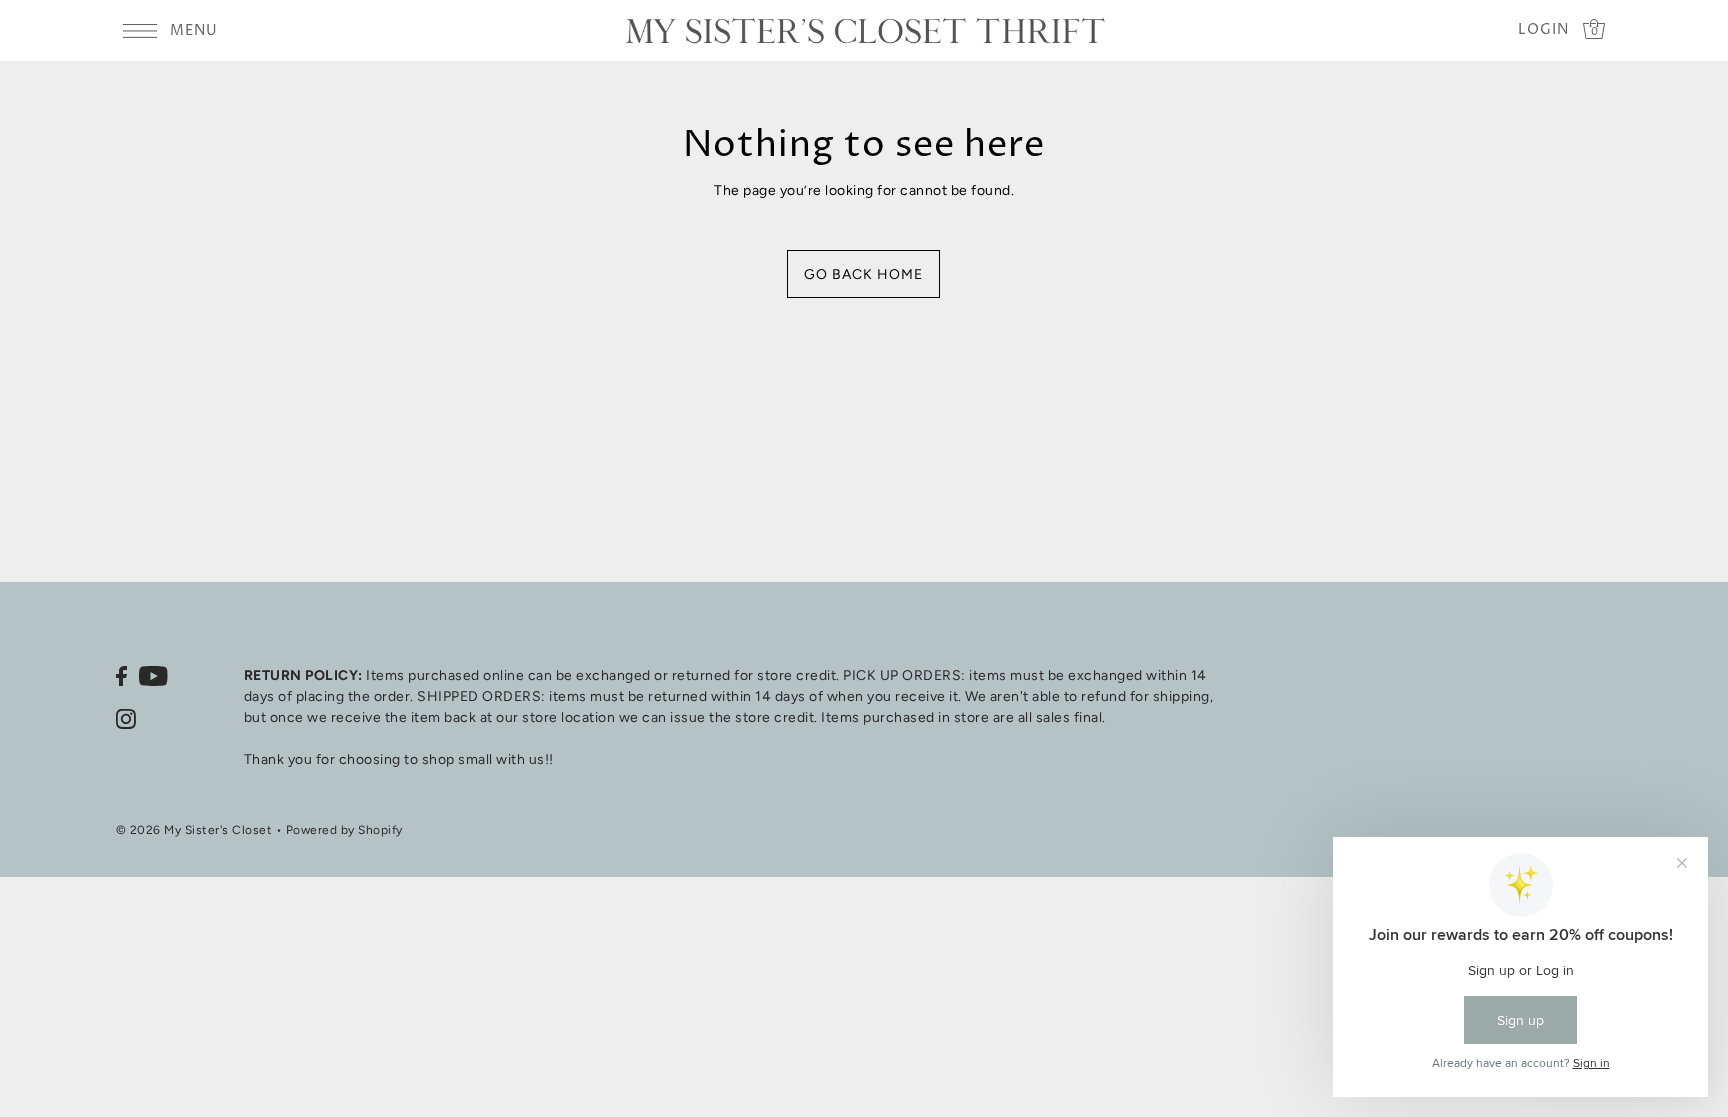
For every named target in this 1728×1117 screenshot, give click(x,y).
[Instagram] (126, 719)
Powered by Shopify (344, 830)
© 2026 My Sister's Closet (194, 830)
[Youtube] (153, 676)
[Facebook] (121, 676)
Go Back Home (863, 274)
